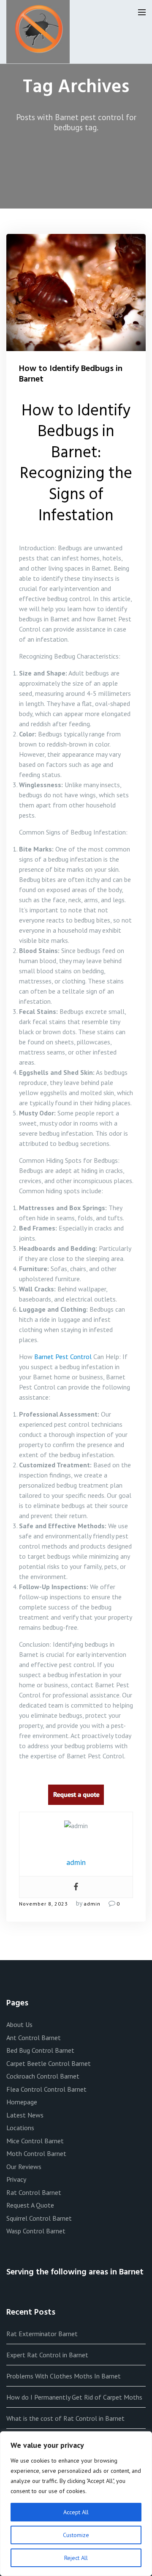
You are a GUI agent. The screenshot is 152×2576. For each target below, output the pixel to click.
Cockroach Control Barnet (43, 2076)
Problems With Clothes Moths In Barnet (64, 2376)
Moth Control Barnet (36, 2153)
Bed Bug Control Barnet (40, 2050)
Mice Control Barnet (35, 2141)
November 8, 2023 (43, 1904)
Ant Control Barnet (34, 2038)
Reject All (76, 2558)
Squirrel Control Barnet (39, 2218)
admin (92, 1904)
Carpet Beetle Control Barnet (49, 2063)
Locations (20, 2128)
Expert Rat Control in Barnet (47, 2355)
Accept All (76, 2512)
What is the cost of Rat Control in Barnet (65, 2418)
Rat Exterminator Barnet (42, 2334)
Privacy (16, 2179)
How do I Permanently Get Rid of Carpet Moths (74, 2397)
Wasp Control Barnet (36, 2231)
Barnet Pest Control (63, 1357)
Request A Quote (30, 2205)
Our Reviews (24, 2167)
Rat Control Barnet (34, 2192)
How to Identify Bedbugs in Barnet (71, 374)
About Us (19, 2024)
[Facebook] (76, 1887)
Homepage (22, 2102)
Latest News (25, 2115)
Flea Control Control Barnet (46, 2089)
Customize (76, 2535)
